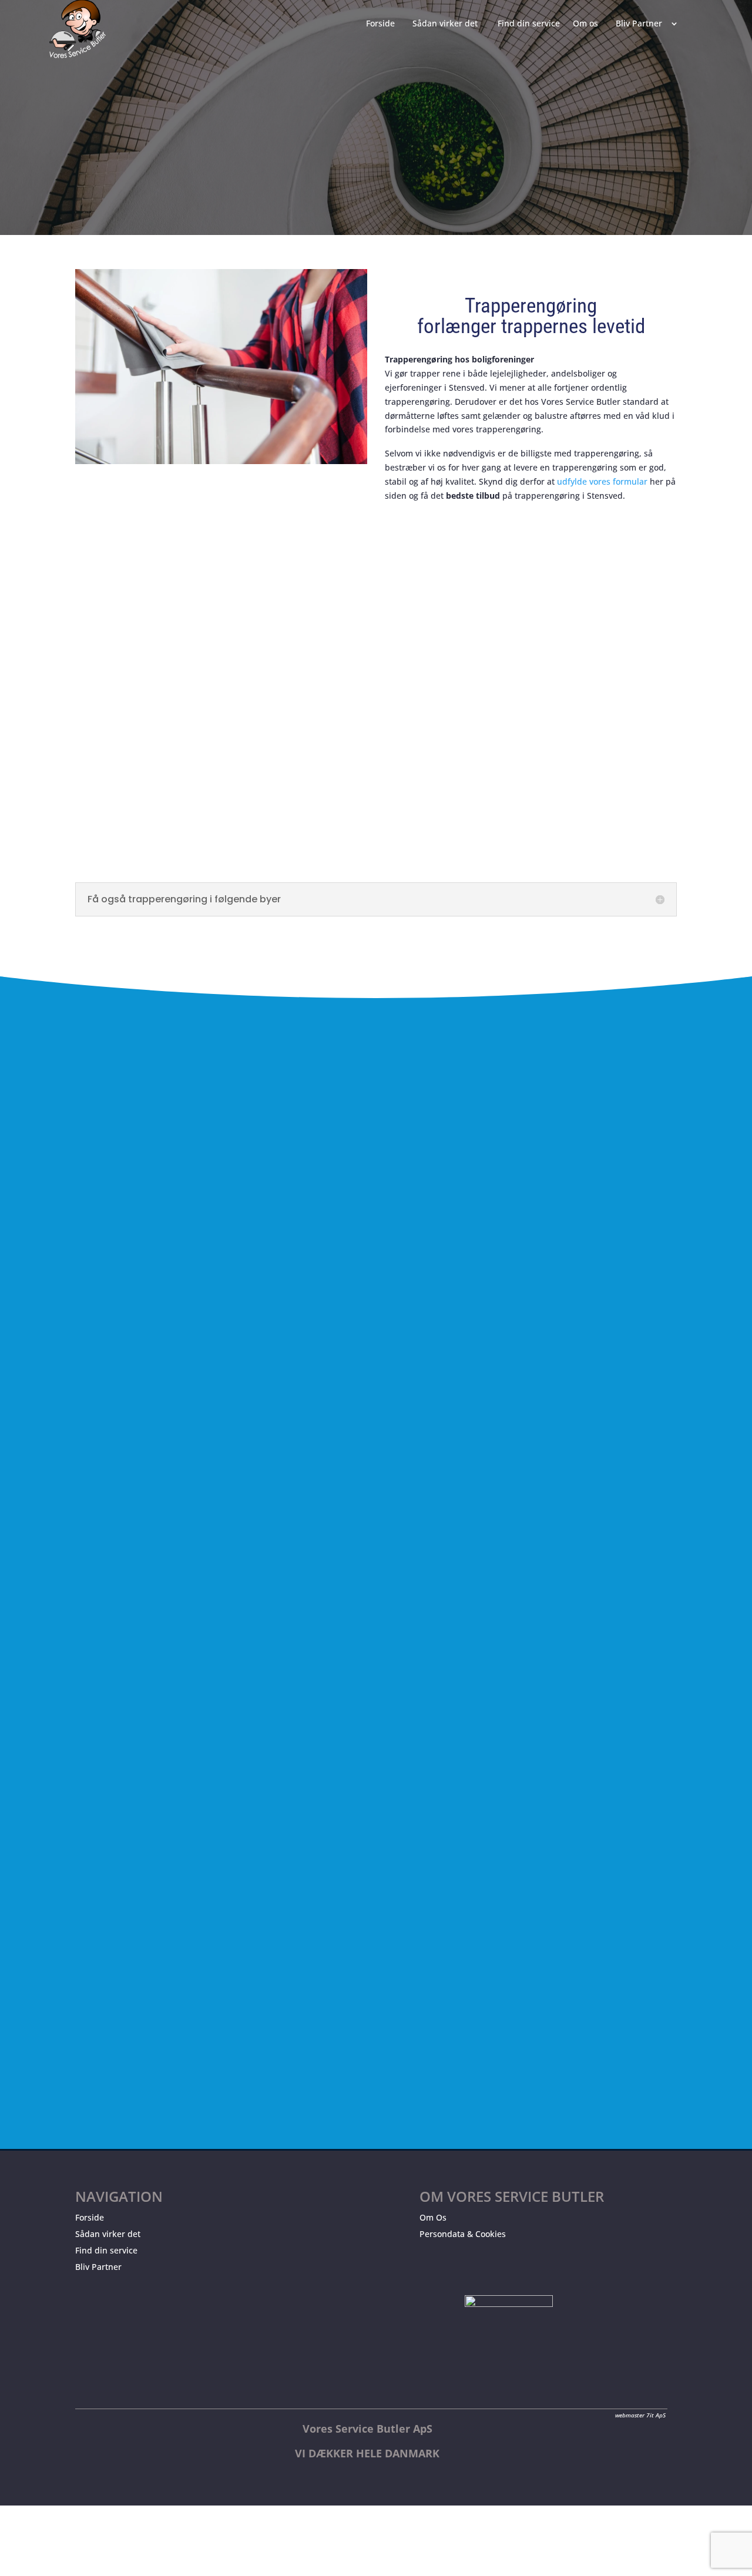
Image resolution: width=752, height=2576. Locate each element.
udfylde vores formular (602, 481)
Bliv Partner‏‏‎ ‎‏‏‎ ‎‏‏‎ (641, 24)
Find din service (106, 2250)
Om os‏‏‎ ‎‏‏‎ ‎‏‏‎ (588, 24)
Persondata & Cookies (463, 2234)
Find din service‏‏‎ (529, 24)
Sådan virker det (108, 2234)
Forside (90, 2217)
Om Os (433, 2217)
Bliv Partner (98, 2267)
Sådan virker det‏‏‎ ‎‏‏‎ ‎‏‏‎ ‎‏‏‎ (449, 24)
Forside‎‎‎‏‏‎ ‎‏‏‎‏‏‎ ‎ (383, 24)
